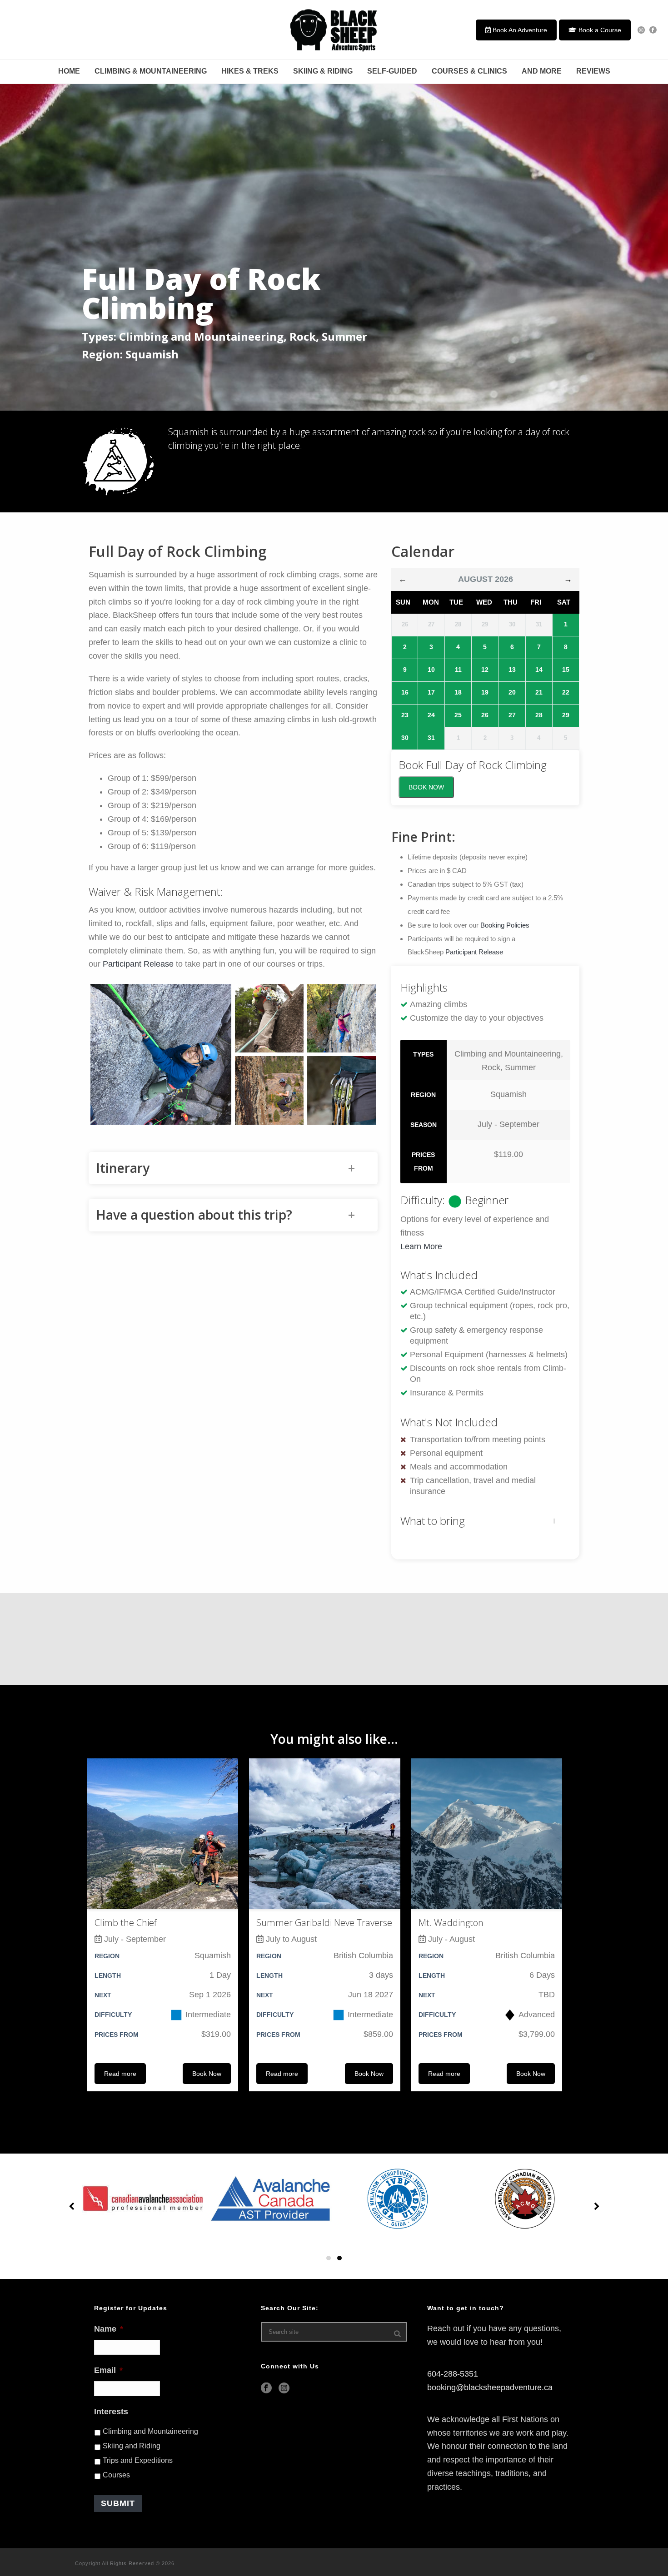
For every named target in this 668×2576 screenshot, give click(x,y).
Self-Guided (392, 71)
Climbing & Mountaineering (151, 71)
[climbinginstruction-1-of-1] (161, 1054)
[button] (329, 2258)
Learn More (421, 1246)
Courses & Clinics (469, 71)
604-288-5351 (453, 2374)
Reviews (593, 71)
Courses (116, 2475)
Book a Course (599, 30)
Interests (111, 2412)
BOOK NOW (426, 787)
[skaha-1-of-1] (341, 1018)
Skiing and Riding (132, 2446)
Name (109, 2329)
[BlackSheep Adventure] (334, 30)
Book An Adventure (519, 30)
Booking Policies (505, 925)
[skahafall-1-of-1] (269, 1090)
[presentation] (73, 2207)
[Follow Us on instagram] (284, 2389)
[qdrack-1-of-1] (341, 1090)
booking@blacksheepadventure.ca (490, 2387)
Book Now (207, 2074)
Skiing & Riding (323, 71)
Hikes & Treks (250, 71)
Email (108, 2370)
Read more (120, 2074)
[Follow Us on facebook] (266, 2389)
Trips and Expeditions (138, 2460)
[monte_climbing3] (269, 1018)
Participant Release (138, 964)
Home (69, 71)
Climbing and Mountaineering (150, 2431)
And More (542, 71)
